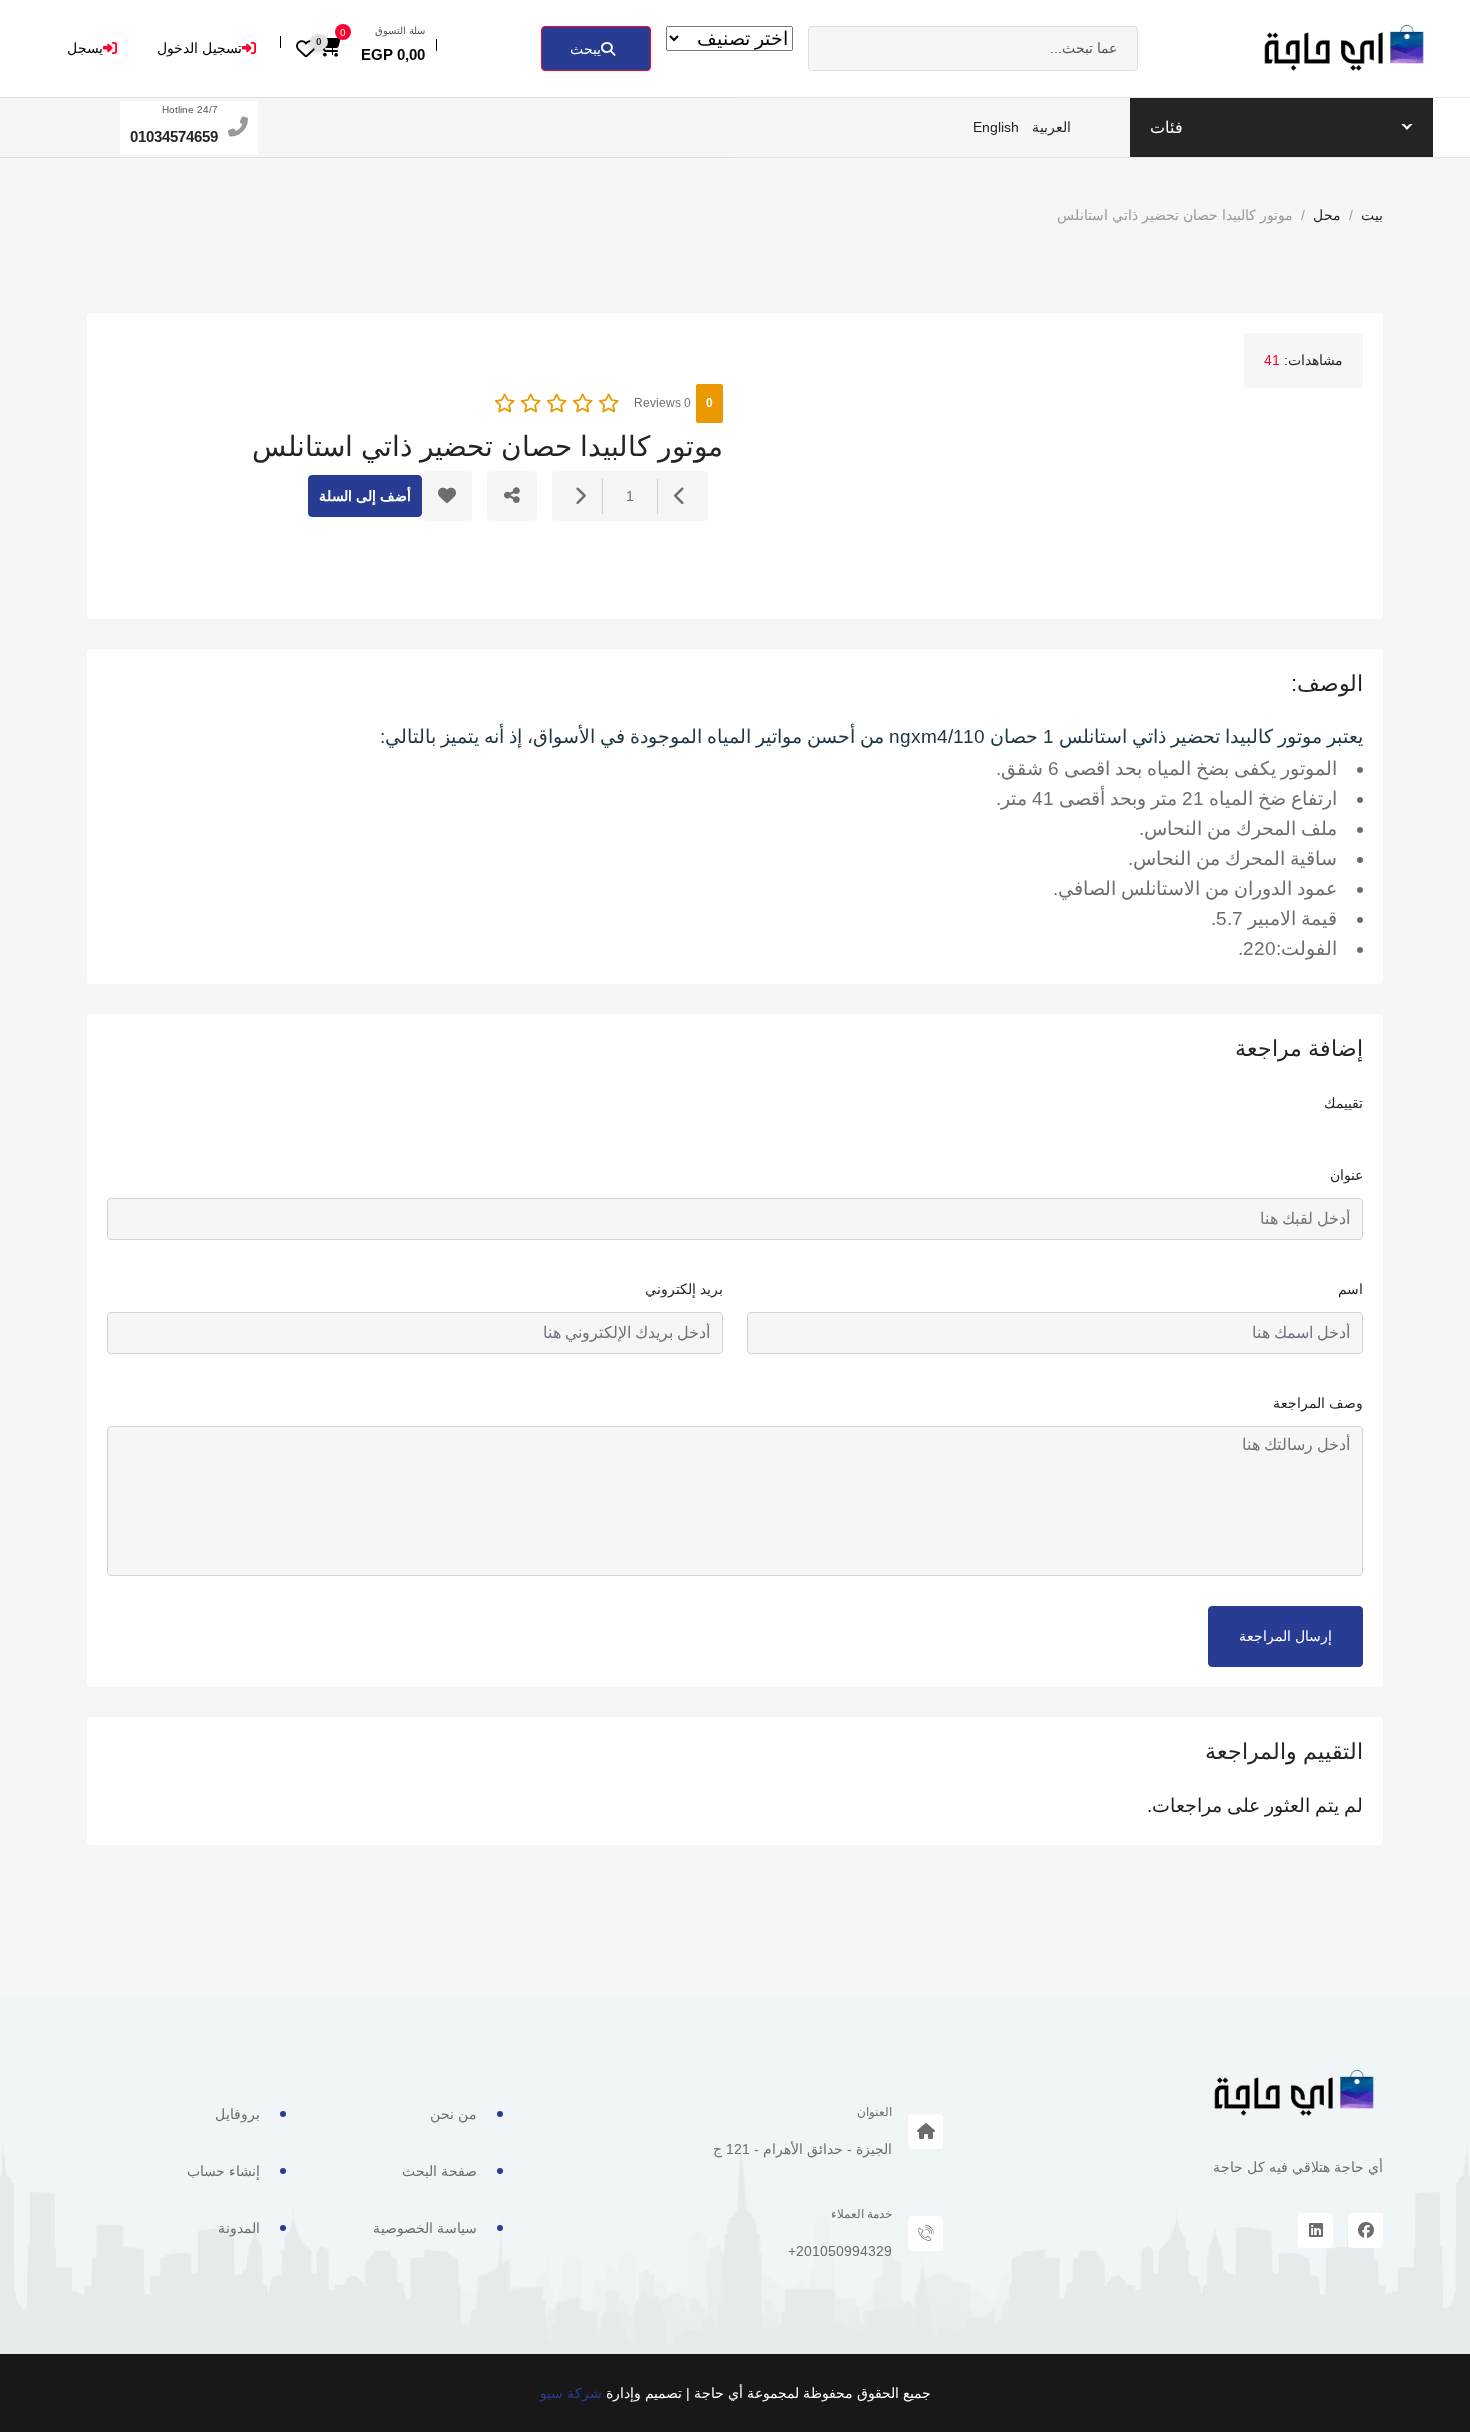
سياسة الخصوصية (425, 2228)
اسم (1350, 1289)
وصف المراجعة (1318, 1403)
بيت (1372, 215)
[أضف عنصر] (580, 496)
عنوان (1346, 1175)
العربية (1051, 127)
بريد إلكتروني (684, 1289)
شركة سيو (571, 2393)
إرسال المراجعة (1285, 1636)
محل (1327, 215)
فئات (1166, 127)
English (996, 127)
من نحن (453, 2114)
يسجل (85, 48)
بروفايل (237, 2114)
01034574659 (174, 136)
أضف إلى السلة (365, 496)
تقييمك (1343, 1103)
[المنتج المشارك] (512, 496)
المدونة (239, 2228)
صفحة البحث (439, 2171)
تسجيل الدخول (199, 48)
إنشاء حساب (223, 2171)
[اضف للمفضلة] (447, 496)
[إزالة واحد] (680, 496)
